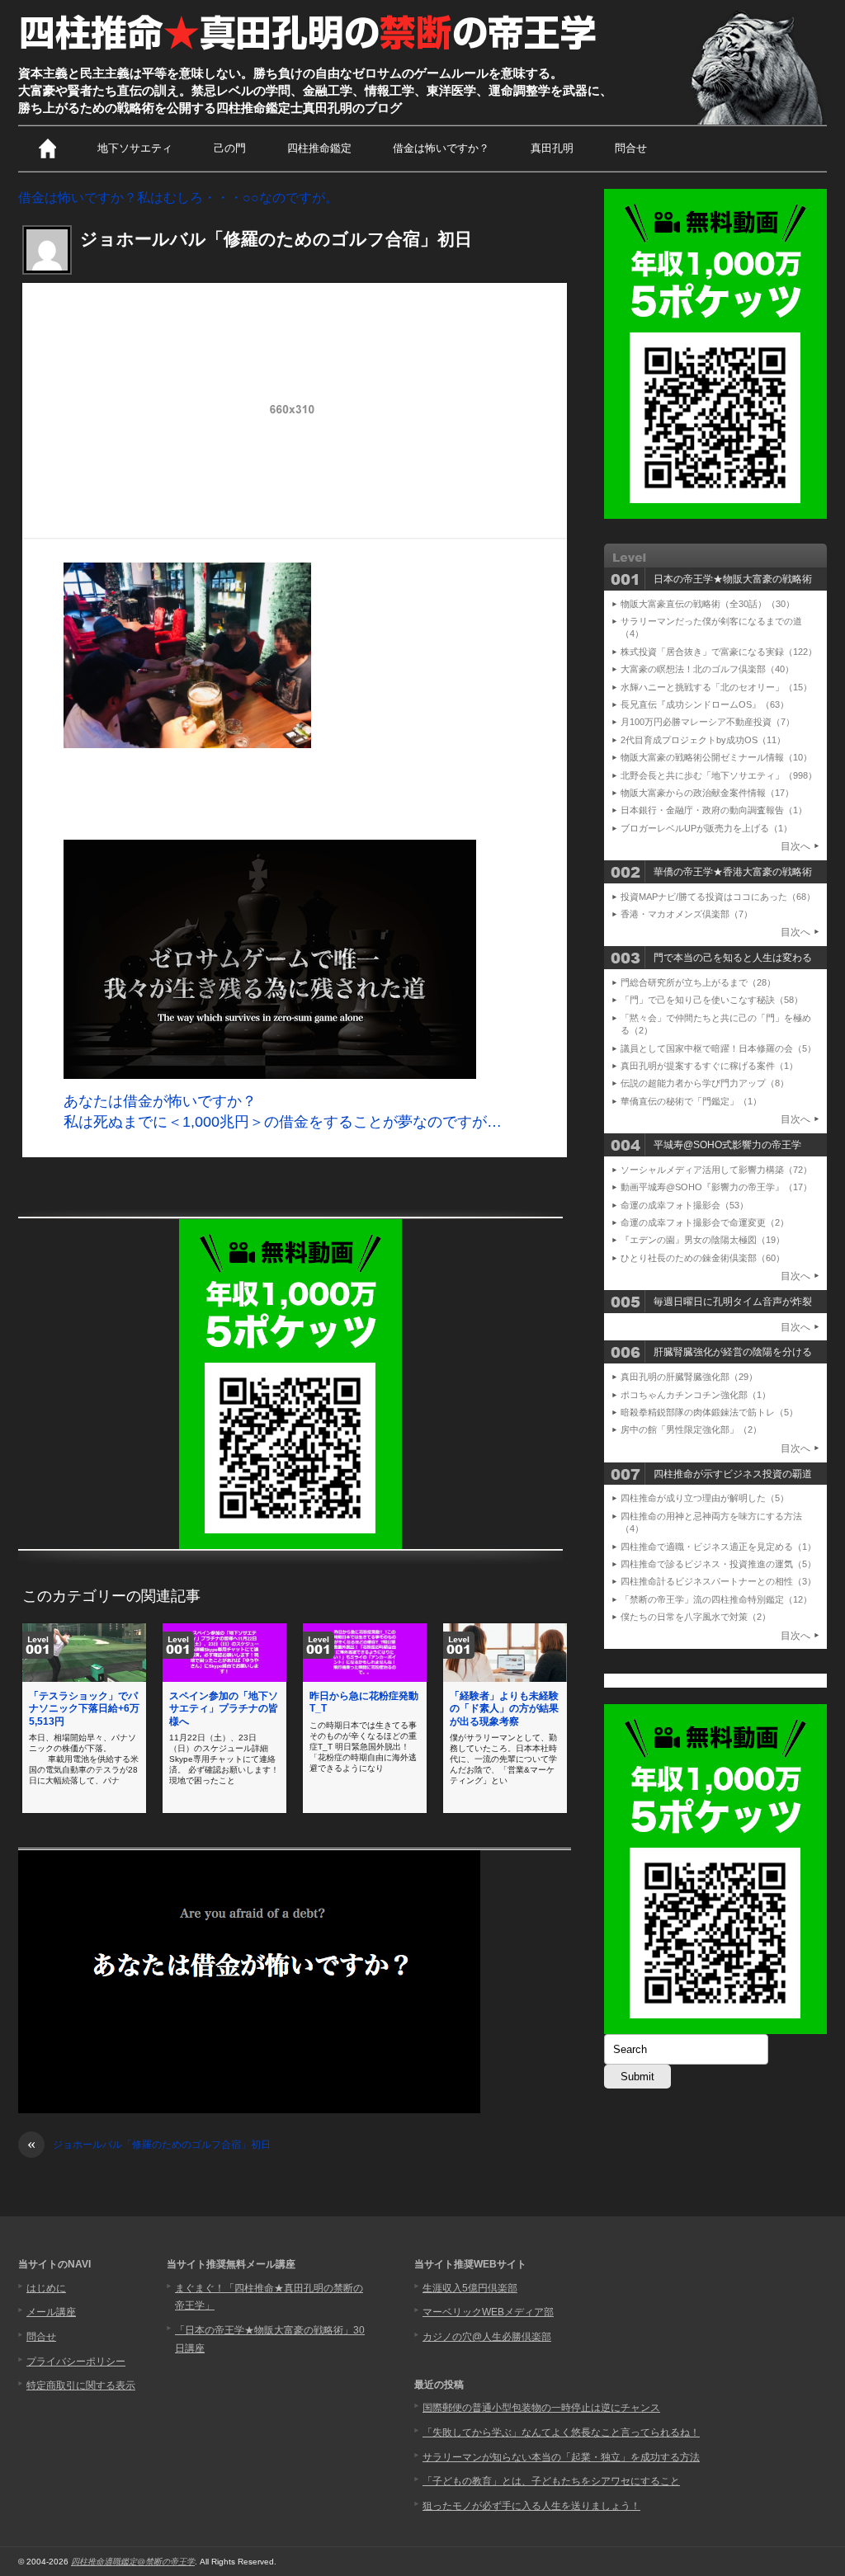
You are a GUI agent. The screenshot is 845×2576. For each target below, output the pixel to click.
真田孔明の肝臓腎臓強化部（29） (689, 1377)
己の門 (230, 148)
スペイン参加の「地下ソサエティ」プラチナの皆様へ (224, 1709)
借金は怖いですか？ (441, 148)
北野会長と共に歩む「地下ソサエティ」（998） (719, 775)
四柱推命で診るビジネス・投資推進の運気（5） (718, 1564)
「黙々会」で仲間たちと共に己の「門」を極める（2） (716, 1024)
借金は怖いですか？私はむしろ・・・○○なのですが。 (178, 198)
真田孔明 (552, 148)
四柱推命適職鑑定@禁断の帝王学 (133, 2562)
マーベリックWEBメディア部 (488, 2312)
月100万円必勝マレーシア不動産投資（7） (708, 722)
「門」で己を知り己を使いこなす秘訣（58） (712, 1000)
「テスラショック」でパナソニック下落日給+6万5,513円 (84, 1709)
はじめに (46, 2288)
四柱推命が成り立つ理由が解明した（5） (705, 1498)
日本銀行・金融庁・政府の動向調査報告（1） (714, 810)
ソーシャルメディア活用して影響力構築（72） (716, 1170)
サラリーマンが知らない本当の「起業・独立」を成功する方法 (561, 2457)
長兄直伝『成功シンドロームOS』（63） (705, 704)
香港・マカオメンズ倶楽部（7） (687, 914)
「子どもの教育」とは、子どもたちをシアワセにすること (551, 2481)
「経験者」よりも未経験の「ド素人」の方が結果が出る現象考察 (504, 1709)
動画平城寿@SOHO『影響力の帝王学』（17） (716, 1187)
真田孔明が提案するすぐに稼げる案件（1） (709, 1066)
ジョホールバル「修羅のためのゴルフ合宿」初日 (149, 2145)
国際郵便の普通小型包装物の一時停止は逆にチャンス (541, 2408)
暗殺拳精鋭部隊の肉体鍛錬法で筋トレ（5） (709, 1412)
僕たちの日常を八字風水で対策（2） (696, 1617)
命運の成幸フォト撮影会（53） (684, 1205)
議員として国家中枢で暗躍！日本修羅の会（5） (718, 1048)
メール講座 (51, 2312)
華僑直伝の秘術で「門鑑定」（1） (691, 1101)
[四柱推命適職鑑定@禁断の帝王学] (310, 51)
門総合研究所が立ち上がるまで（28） (698, 982)
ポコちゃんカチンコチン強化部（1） (696, 1395)
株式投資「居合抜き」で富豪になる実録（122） (719, 652)
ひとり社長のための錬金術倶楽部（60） (703, 1258)
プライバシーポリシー (76, 2362)
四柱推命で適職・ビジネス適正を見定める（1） (718, 1547)
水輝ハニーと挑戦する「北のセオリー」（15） (716, 687)
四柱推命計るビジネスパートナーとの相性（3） (718, 1581)
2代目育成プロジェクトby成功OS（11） (703, 740)
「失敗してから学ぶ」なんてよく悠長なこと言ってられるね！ (561, 2432)
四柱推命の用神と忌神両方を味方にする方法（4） (711, 1522)
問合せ (631, 148)
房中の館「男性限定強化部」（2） (691, 1429)
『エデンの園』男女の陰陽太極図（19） (703, 1240)
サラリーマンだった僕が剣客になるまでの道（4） (711, 627)
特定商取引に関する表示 (81, 2385)
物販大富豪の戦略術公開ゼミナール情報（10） (716, 757)
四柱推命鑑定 (319, 148)
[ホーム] (47, 148)
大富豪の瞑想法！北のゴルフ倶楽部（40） (707, 669)
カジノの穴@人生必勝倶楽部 (487, 2337)
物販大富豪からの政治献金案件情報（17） (707, 793)
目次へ (795, 846)
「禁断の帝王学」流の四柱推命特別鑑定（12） (716, 1599)
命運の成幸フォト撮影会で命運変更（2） (705, 1222)
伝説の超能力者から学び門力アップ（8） (705, 1083)
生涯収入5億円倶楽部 (470, 2288)
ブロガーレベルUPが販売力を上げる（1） (706, 828)
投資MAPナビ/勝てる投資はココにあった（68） (718, 897)
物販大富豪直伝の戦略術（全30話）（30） (708, 604)
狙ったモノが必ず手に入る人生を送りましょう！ (531, 2506)
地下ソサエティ (135, 148)
